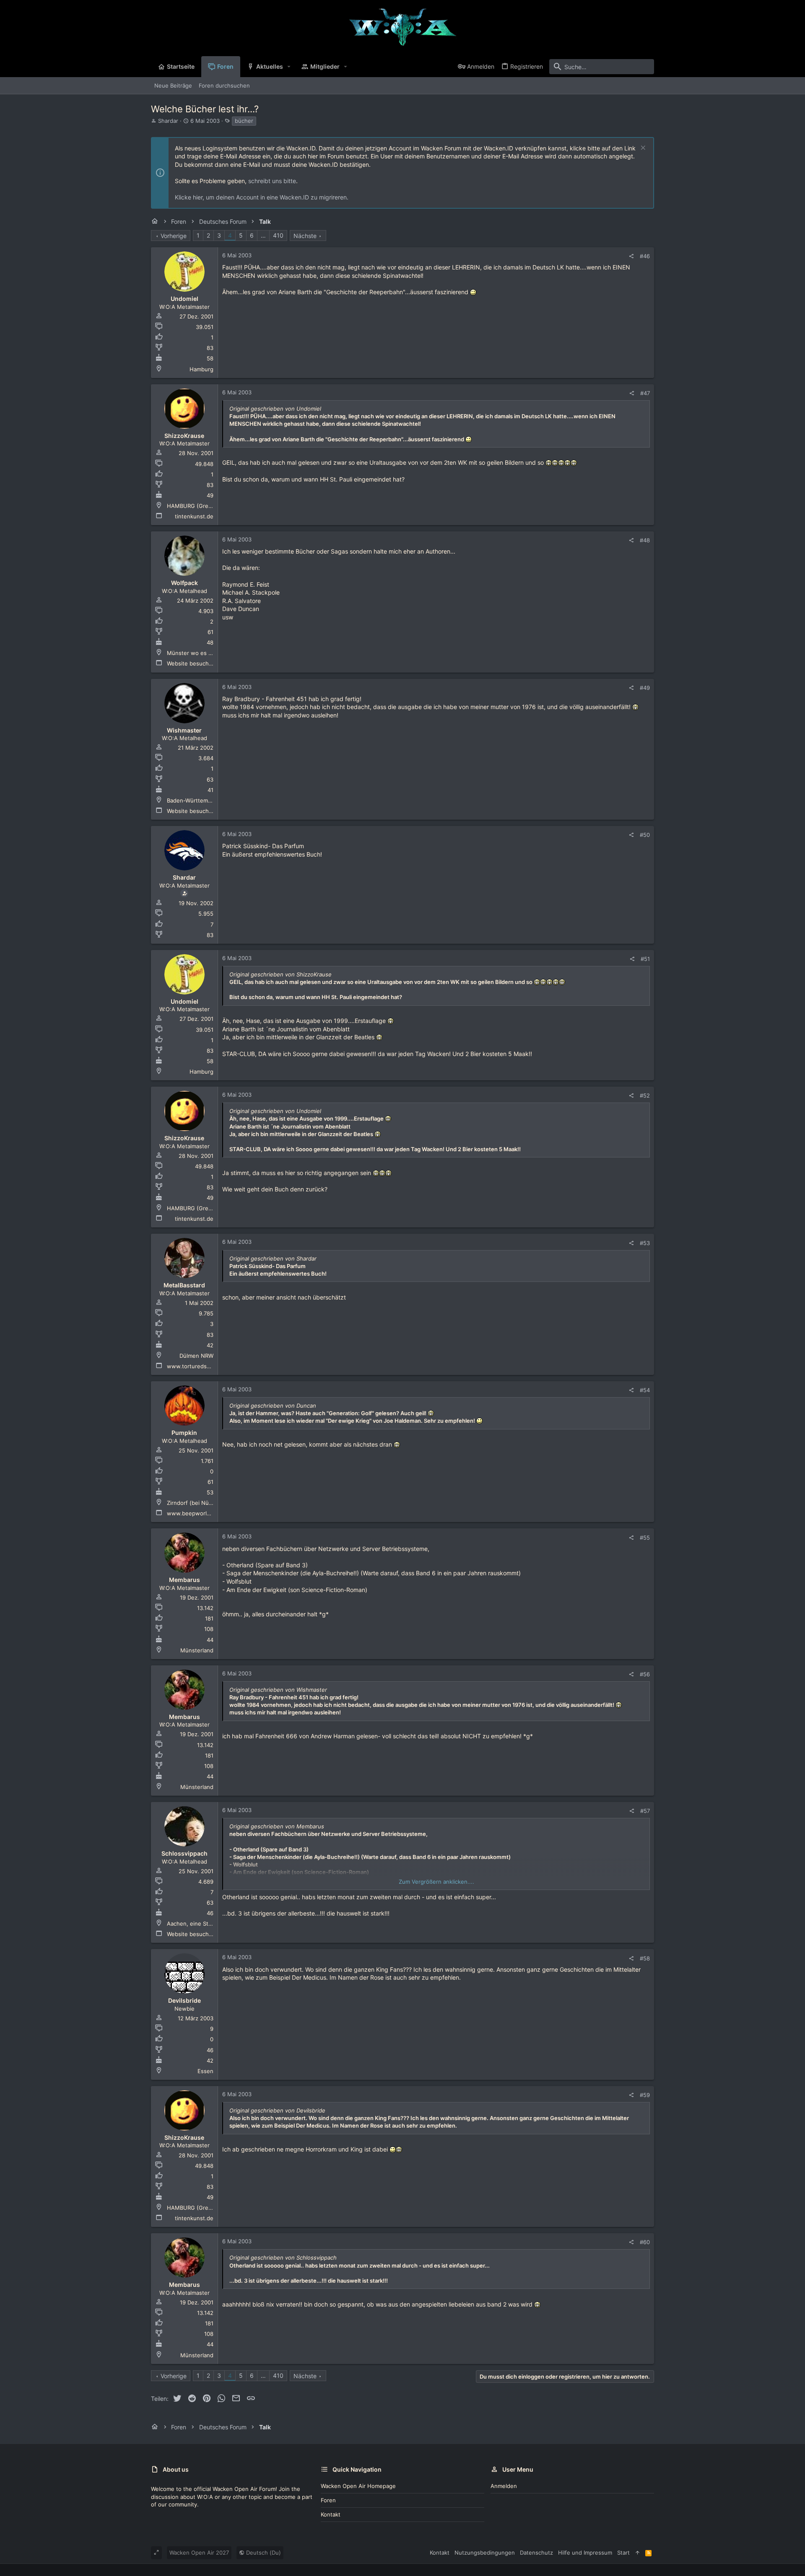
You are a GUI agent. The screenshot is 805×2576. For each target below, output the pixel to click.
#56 (645, 1674)
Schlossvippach (184, 1853)
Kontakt (331, 2514)
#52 (645, 1095)
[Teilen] (631, 256)
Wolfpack (184, 583)
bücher (244, 121)
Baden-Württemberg (193, 800)
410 (278, 235)
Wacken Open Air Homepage (358, 2486)
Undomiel (184, 299)
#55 (645, 1538)
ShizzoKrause (184, 436)
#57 (645, 1811)
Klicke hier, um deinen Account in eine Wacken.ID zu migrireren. (262, 197)
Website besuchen (191, 663)
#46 (645, 256)
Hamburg (201, 369)
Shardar (168, 121)
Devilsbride (184, 2000)
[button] (289, 67)
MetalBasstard (184, 1285)
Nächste (305, 236)
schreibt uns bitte (272, 181)
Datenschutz (536, 2553)
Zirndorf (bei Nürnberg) (198, 1503)
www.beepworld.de (193, 1513)
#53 (645, 1243)
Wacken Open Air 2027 (199, 2553)
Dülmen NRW (196, 1356)
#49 (645, 688)
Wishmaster (184, 730)
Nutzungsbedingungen (485, 2553)
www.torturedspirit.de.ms (201, 1366)
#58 (645, 1958)
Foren (328, 2500)
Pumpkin (184, 1433)
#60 (645, 2242)
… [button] (263, 235)
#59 (645, 2095)
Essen (205, 2071)
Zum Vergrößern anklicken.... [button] (436, 1882)
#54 (645, 1390)
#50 (645, 835)
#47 (645, 393)
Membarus (184, 1580)
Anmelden (504, 2486)
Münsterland (197, 1650)
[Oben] (638, 2553)
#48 (645, 540)
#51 (645, 959)
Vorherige (174, 236)
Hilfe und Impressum (585, 2553)
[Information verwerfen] (642, 149)
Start (623, 2553)
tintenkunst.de (194, 516)
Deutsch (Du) (263, 2553)
